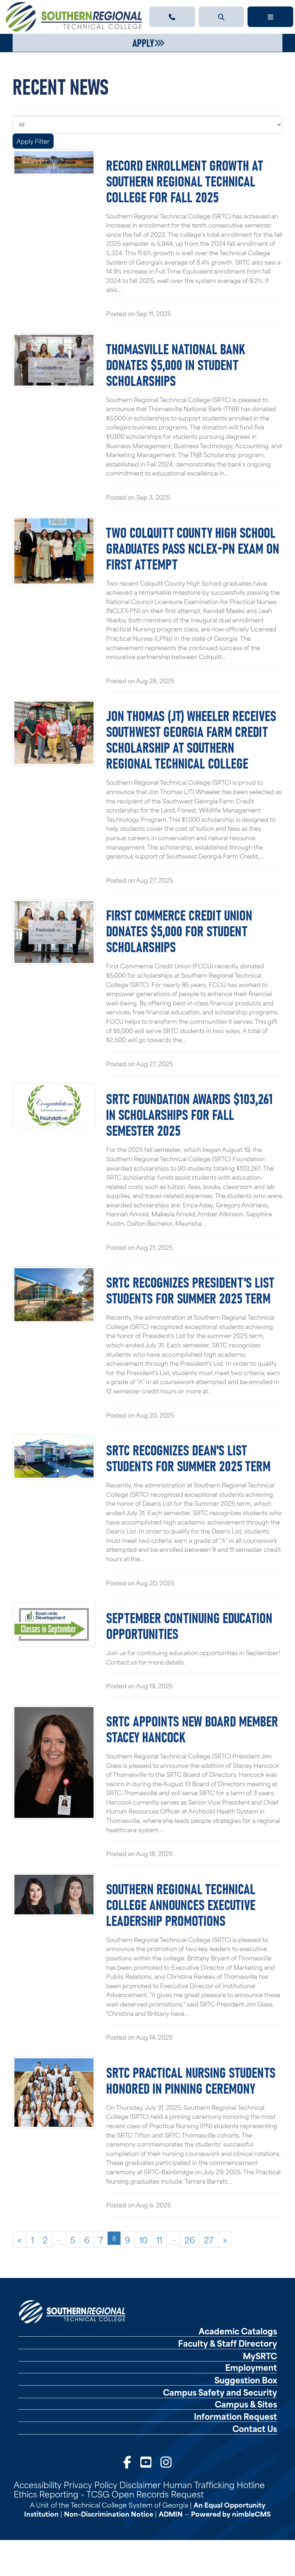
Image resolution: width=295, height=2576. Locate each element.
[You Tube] (146, 2461)
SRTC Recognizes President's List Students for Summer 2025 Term (190, 1289)
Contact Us (255, 2428)
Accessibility (38, 2484)
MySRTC (260, 2356)
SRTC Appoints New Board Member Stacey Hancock (192, 1728)
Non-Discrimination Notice (109, 2514)
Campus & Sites (246, 2404)
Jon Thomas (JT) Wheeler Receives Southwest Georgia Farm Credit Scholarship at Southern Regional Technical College (191, 739)
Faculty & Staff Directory (228, 2343)
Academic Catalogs (238, 2331)
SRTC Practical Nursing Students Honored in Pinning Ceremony (191, 2080)
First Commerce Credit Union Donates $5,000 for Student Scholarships (179, 930)
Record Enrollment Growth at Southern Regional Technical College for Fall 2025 (185, 180)
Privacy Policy (90, 2484)
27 (209, 2239)
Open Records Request (158, 2494)
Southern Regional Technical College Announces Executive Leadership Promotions (181, 1904)
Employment (251, 2367)
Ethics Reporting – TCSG (62, 2494)
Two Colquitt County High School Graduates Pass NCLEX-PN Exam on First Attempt (193, 548)
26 (190, 2239)
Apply (143, 42)
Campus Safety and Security (220, 2392)
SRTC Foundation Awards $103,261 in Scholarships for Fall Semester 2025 (189, 1114)
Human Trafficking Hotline (214, 2484)
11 (159, 2239)
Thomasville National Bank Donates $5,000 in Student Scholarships (176, 364)
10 (143, 2239)
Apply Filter (33, 141)
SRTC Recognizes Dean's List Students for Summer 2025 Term (188, 1457)
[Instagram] (166, 2461)
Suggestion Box (246, 2380)
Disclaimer (140, 2484)
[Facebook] (127, 2461)
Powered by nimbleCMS (231, 2514)
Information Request (235, 2416)
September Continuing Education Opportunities (189, 1625)
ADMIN (171, 2514)
